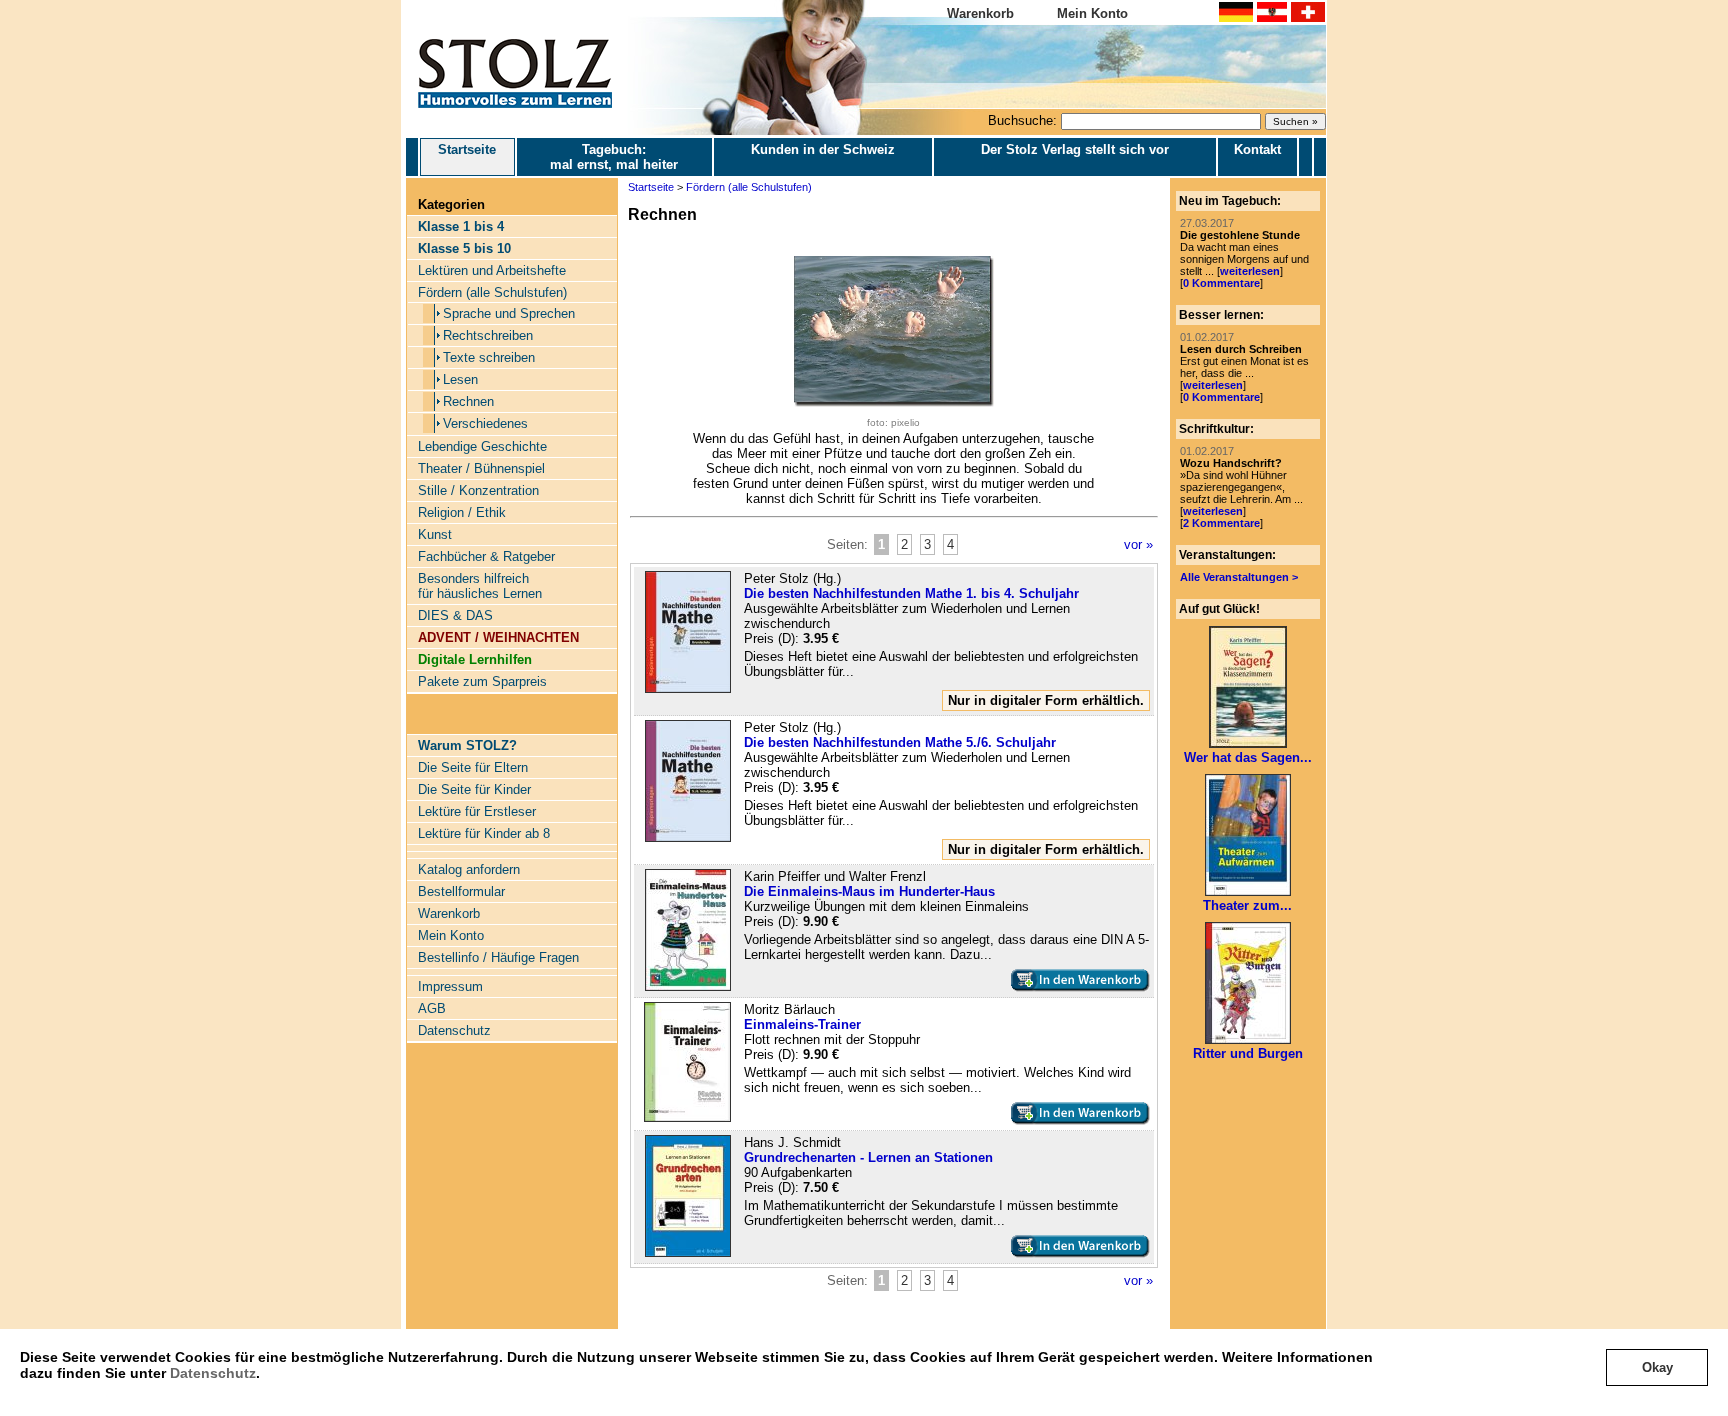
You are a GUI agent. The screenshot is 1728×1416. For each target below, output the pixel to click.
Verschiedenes (485, 423)
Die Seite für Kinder (474, 789)
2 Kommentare (1221, 523)
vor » (1138, 544)
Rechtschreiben (488, 335)
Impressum (450, 986)
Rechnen (468, 401)
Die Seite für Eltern (473, 767)
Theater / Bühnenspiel (481, 468)
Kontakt (1257, 149)
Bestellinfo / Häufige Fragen (498, 957)
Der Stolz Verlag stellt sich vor (1075, 149)
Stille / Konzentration (478, 490)
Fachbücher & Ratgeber (486, 556)
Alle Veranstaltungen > (1239, 577)
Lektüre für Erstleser (477, 811)
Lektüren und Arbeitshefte (492, 270)
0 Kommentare (1221, 283)
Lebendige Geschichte (482, 446)
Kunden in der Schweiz (823, 149)
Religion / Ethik (462, 512)
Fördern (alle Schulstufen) (492, 292)
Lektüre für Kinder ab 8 (484, 833)
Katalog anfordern (469, 869)
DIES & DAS (455, 615)
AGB (432, 1008)
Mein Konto (1092, 13)
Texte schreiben (489, 357)
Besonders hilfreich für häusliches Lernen (480, 586)
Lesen (460, 379)
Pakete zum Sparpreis (482, 681)
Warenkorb (980, 13)
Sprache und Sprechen (509, 313)
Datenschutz (213, 1373)
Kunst (435, 534)
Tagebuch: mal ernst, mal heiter (614, 157)
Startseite (467, 149)
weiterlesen (1250, 271)
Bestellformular (461, 891)
